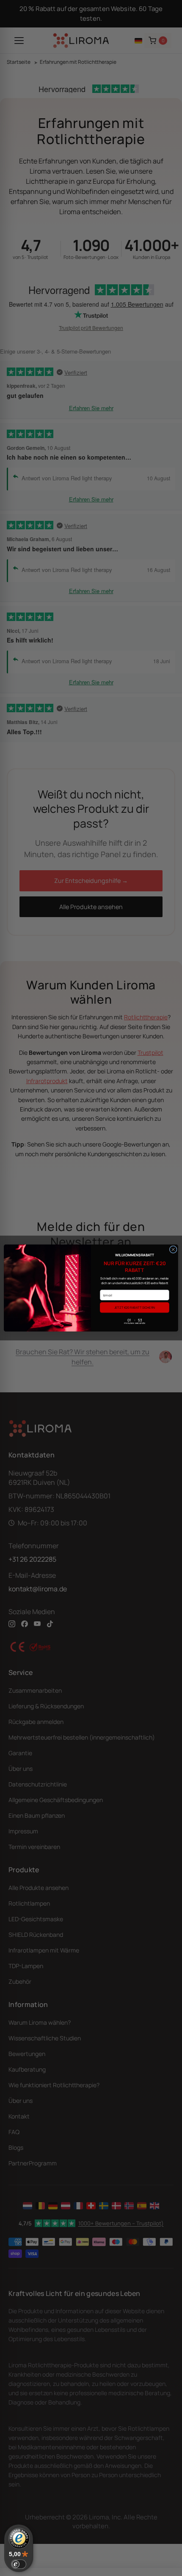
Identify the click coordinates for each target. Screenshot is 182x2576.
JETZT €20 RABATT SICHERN (135, 1307)
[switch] (19, 2564)
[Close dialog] (173, 1250)
